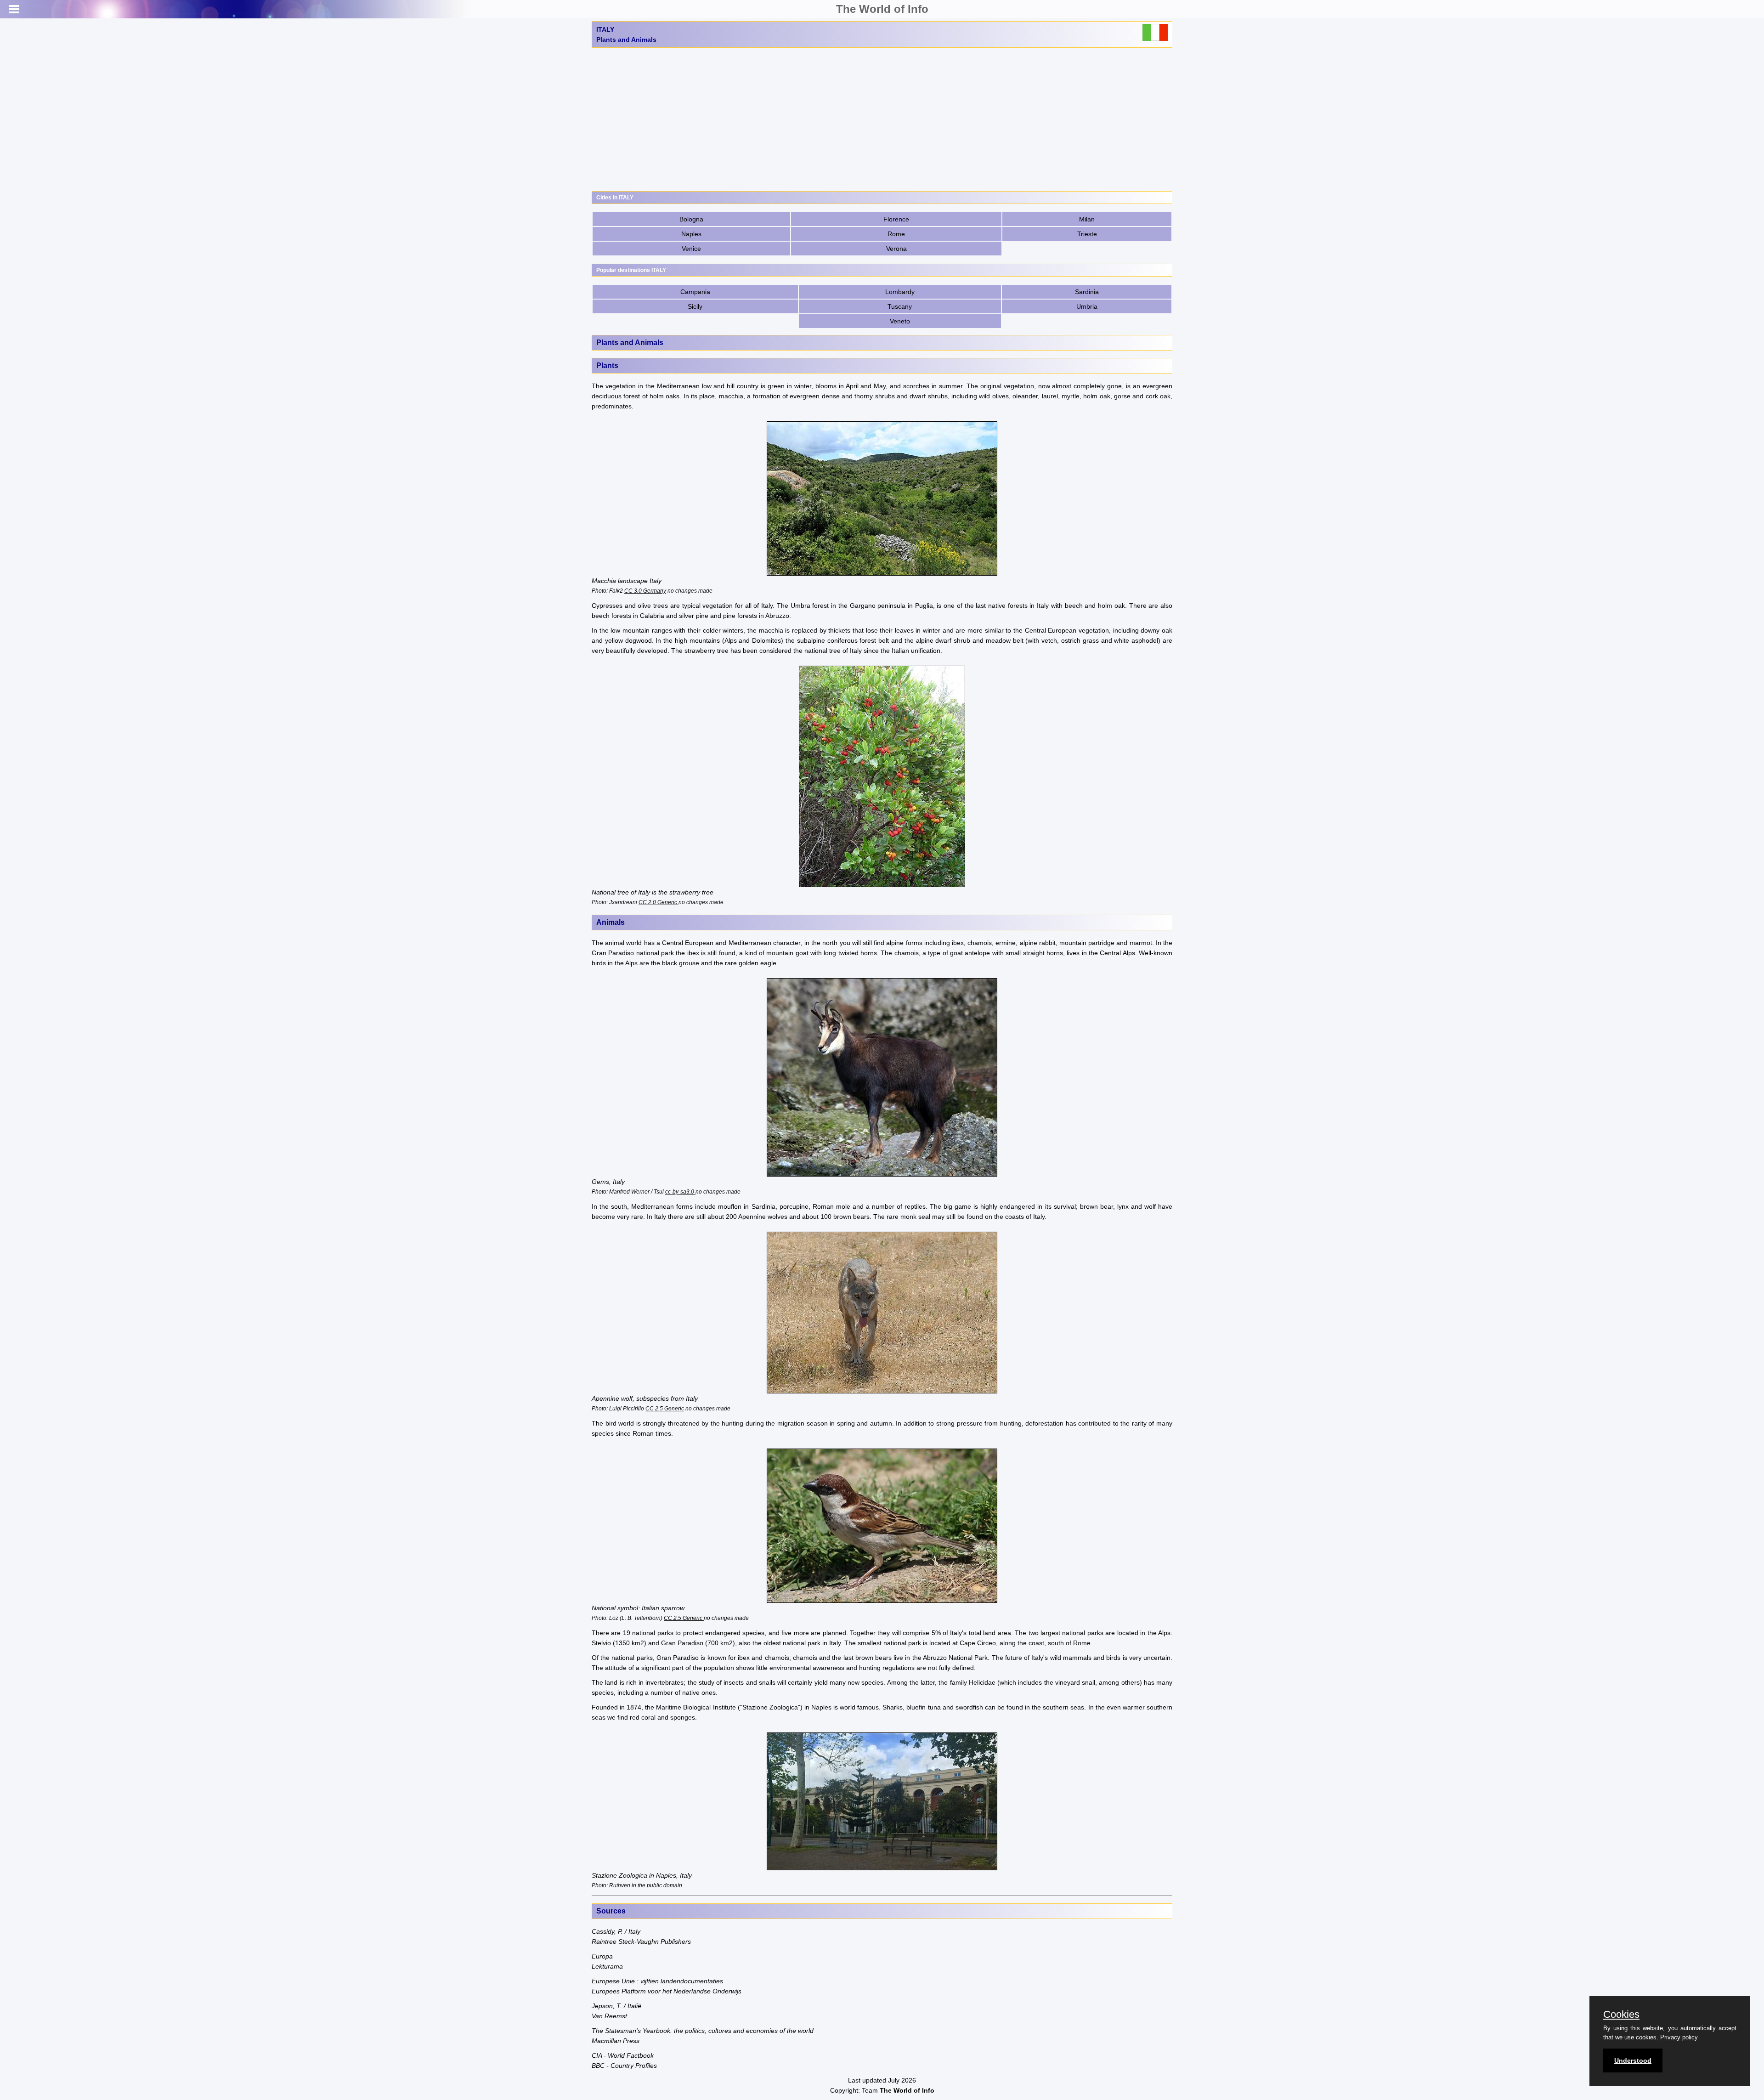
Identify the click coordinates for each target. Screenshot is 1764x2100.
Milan (1087, 219)
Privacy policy (1679, 2037)
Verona (896, 249)
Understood (1633, 2060)
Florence (896, 219)
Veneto (900, 321)
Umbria (1087, 306)
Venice (691, 249)
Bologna (691, 219)
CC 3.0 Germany (645, 591)
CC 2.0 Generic (659, 902)
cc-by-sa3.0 (680, 1192)
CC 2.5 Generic (665, 1408)
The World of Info (882, 9)
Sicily (695, 306)
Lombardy (900, 292)
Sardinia (1087, 292)
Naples (691, 234)
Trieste (1087, 234)
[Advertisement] (882, 119)
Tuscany (900, 306)
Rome (896, 234)
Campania (695, 292)
